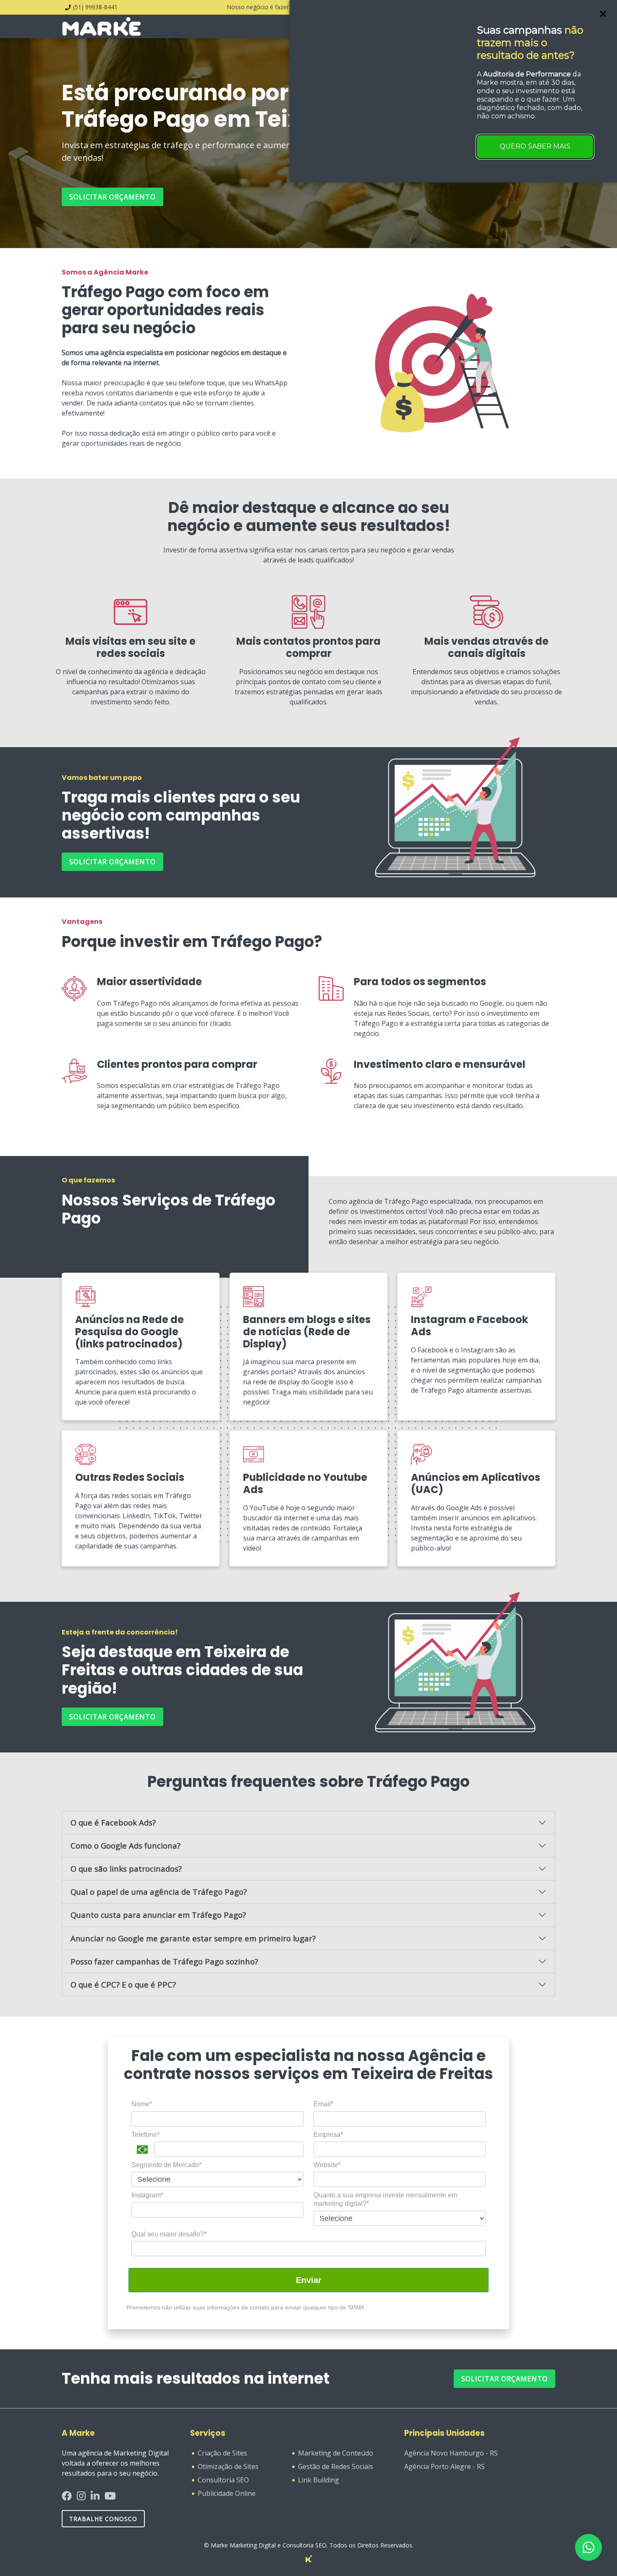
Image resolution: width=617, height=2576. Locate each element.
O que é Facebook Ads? (113, 1822)
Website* (327, 2165)
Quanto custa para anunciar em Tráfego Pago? (158, 1915)
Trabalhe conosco (103, 2519)
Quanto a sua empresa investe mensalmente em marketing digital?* (385, 2199)
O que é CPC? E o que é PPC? (123, 1984)
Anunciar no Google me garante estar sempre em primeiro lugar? (193, 1938)
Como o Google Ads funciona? (125, 1845)
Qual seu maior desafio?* (169, 2234)
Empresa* (328, 2135)
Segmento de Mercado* (166, 2165)
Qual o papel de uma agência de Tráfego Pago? (159, 1892)
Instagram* (147, 2195)
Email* (323, 2104)
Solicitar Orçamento (505, 2379)
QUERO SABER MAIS (535, 146)
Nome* (142, 2104)
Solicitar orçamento (112, 197)
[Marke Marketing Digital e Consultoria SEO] (309, 2558)
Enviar (309, 2280)
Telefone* (145, 2135)
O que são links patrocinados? (126, 1869)
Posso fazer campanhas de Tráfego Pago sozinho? (164, 1961)
